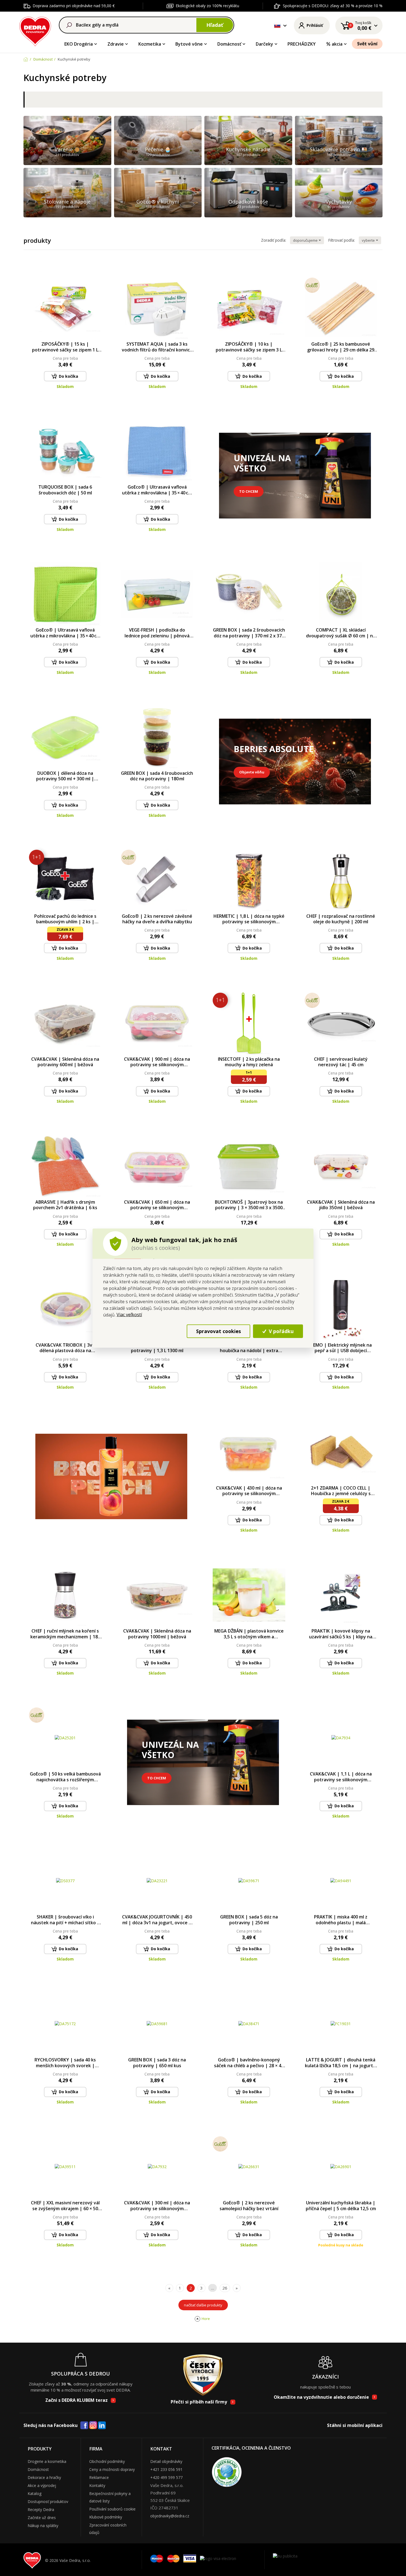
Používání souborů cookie (112, 2509)
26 (225, 2288)
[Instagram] (93, 2425)
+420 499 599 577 (166, 2477)
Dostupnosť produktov (48, 2501)
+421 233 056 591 (166, 2469)
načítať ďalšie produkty (203, 2305)
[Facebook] (84, 2426)
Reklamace (99, 2477)
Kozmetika (150, 44)
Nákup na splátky (43, 2526)
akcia (337, 44)
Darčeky (264, 44)
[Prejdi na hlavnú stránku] (35, 31)
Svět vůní (367, 44)
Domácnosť (229, 44)
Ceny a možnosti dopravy (112, 2469)
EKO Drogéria (79, 44)
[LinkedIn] (102, 2426)
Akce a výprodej (42, 2485)
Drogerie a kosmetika (47, 2461)
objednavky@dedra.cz (170, 2516)
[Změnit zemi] (277, 25)
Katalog (35, 2493)
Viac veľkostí (129, 1315)
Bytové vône (189, 44)
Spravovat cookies (218, 1331)
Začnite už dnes (42, 2518)
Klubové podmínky (106, 2517)
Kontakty (97, 2485)
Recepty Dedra (41, 2509)
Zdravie (116, 44)
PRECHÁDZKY (302, 44)
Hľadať (215, 25)
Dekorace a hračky (44, 2477)
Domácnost (38, 2469)
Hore (206, 2319)
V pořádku (280, 1331)
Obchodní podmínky (107, 2461)
